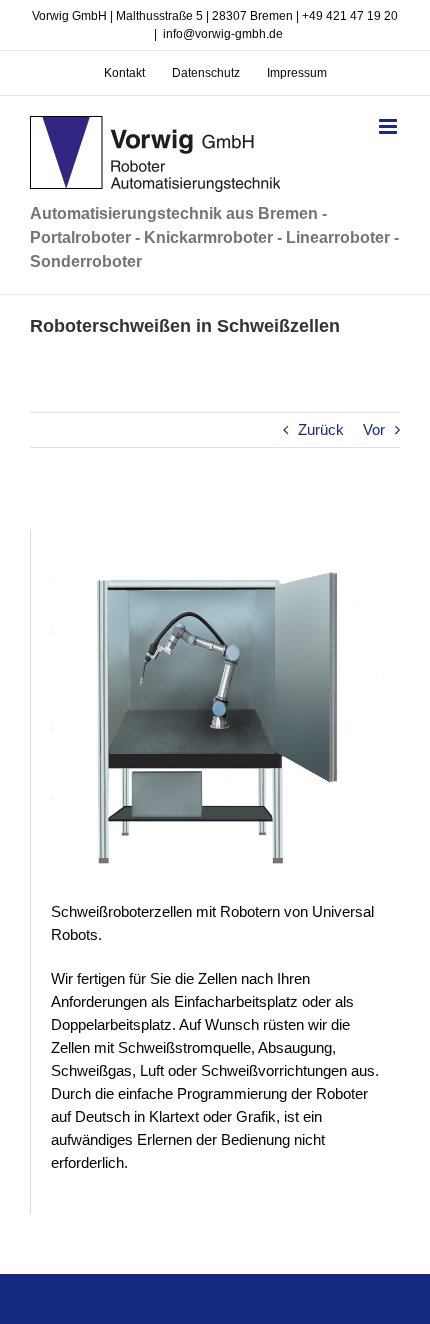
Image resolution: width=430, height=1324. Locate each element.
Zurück (321, 429)
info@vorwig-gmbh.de (223, 34)
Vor (374, 429)
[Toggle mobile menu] (389, 126)
